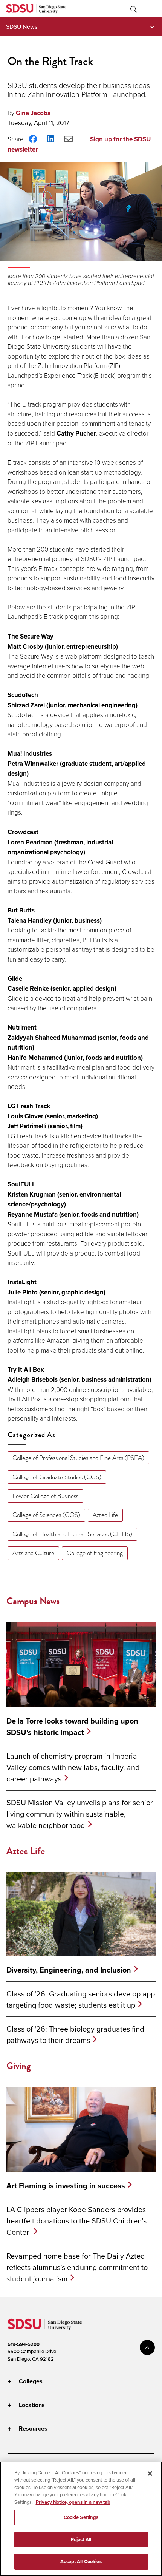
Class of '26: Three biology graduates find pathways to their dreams (75, 2034)
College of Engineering (95, 1553)
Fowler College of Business (45, 1496)
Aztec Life (105, 1515)
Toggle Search (133, 9)
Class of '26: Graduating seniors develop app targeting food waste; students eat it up (81, 1999)
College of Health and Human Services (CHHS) (72, 1534)
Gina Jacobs (33, 113)
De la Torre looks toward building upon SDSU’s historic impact (72, 1727)
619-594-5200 (24, 2344)
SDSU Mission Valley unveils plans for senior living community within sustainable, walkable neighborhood (80, 1814)
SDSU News (22, 26)
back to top (147, 2347)
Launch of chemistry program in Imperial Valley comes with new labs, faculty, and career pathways (73, 1767)
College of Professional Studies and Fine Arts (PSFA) (78, 1458)
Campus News (33, 1601)
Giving (19, 2066)
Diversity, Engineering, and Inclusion (69, 1970)
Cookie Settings (81, 2517)
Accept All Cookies (81, 2561)
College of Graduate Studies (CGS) (57, 1477)
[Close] (150, 2474)
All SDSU (152, 9)
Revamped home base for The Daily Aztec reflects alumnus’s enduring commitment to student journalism (77, 2267)
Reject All (81, 2540)
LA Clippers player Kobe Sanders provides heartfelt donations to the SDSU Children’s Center (76, 2221)
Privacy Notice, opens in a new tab (73, 2502)
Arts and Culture (33, 1553)
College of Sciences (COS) (46, 1515)
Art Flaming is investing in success (66, 2186)
